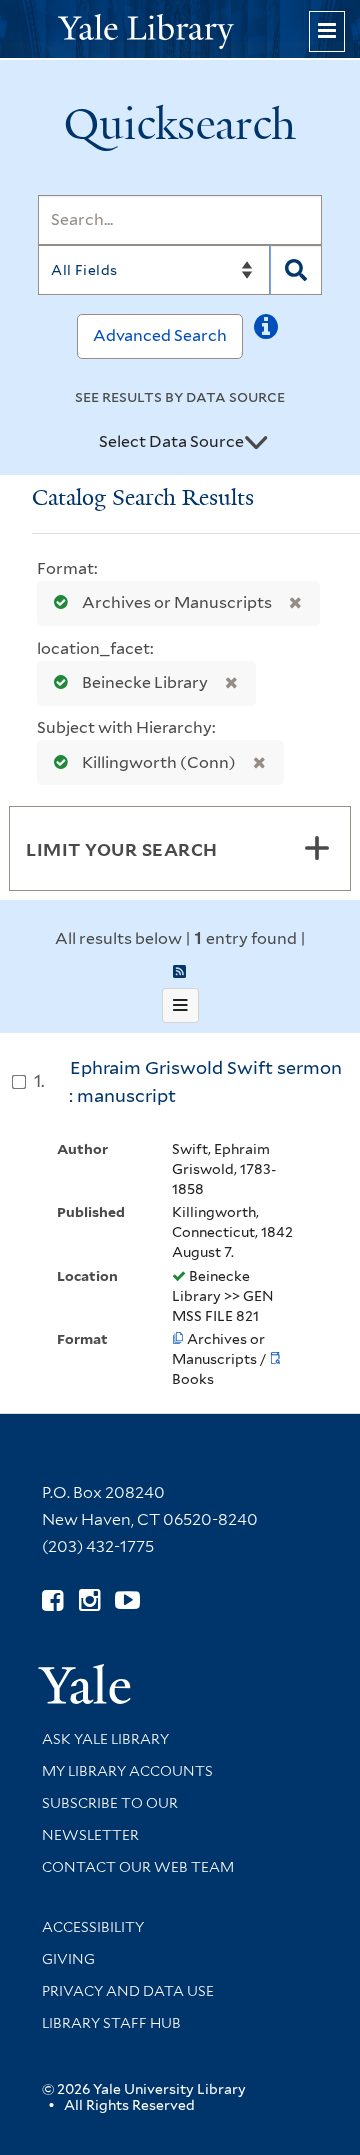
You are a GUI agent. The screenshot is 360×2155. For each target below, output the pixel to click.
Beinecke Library (145, 682)
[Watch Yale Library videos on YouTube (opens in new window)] (127, 1600)
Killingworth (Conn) (159, 762)
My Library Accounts (127, 1771)
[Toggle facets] (317, 848)
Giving (68, 1959)
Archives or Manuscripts (177, 602)
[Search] (296, 270)
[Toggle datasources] (256, 443)
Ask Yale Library (105, 1739)
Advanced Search (160, 335)
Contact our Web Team (138, 1867)
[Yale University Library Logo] (180, 29)
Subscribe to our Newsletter (110, 1819)
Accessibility (93, 1927)
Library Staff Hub (111, 2023)
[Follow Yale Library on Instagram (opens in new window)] (89, 1600)
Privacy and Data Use (128, 1991)
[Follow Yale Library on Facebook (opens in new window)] (52, 1600)
